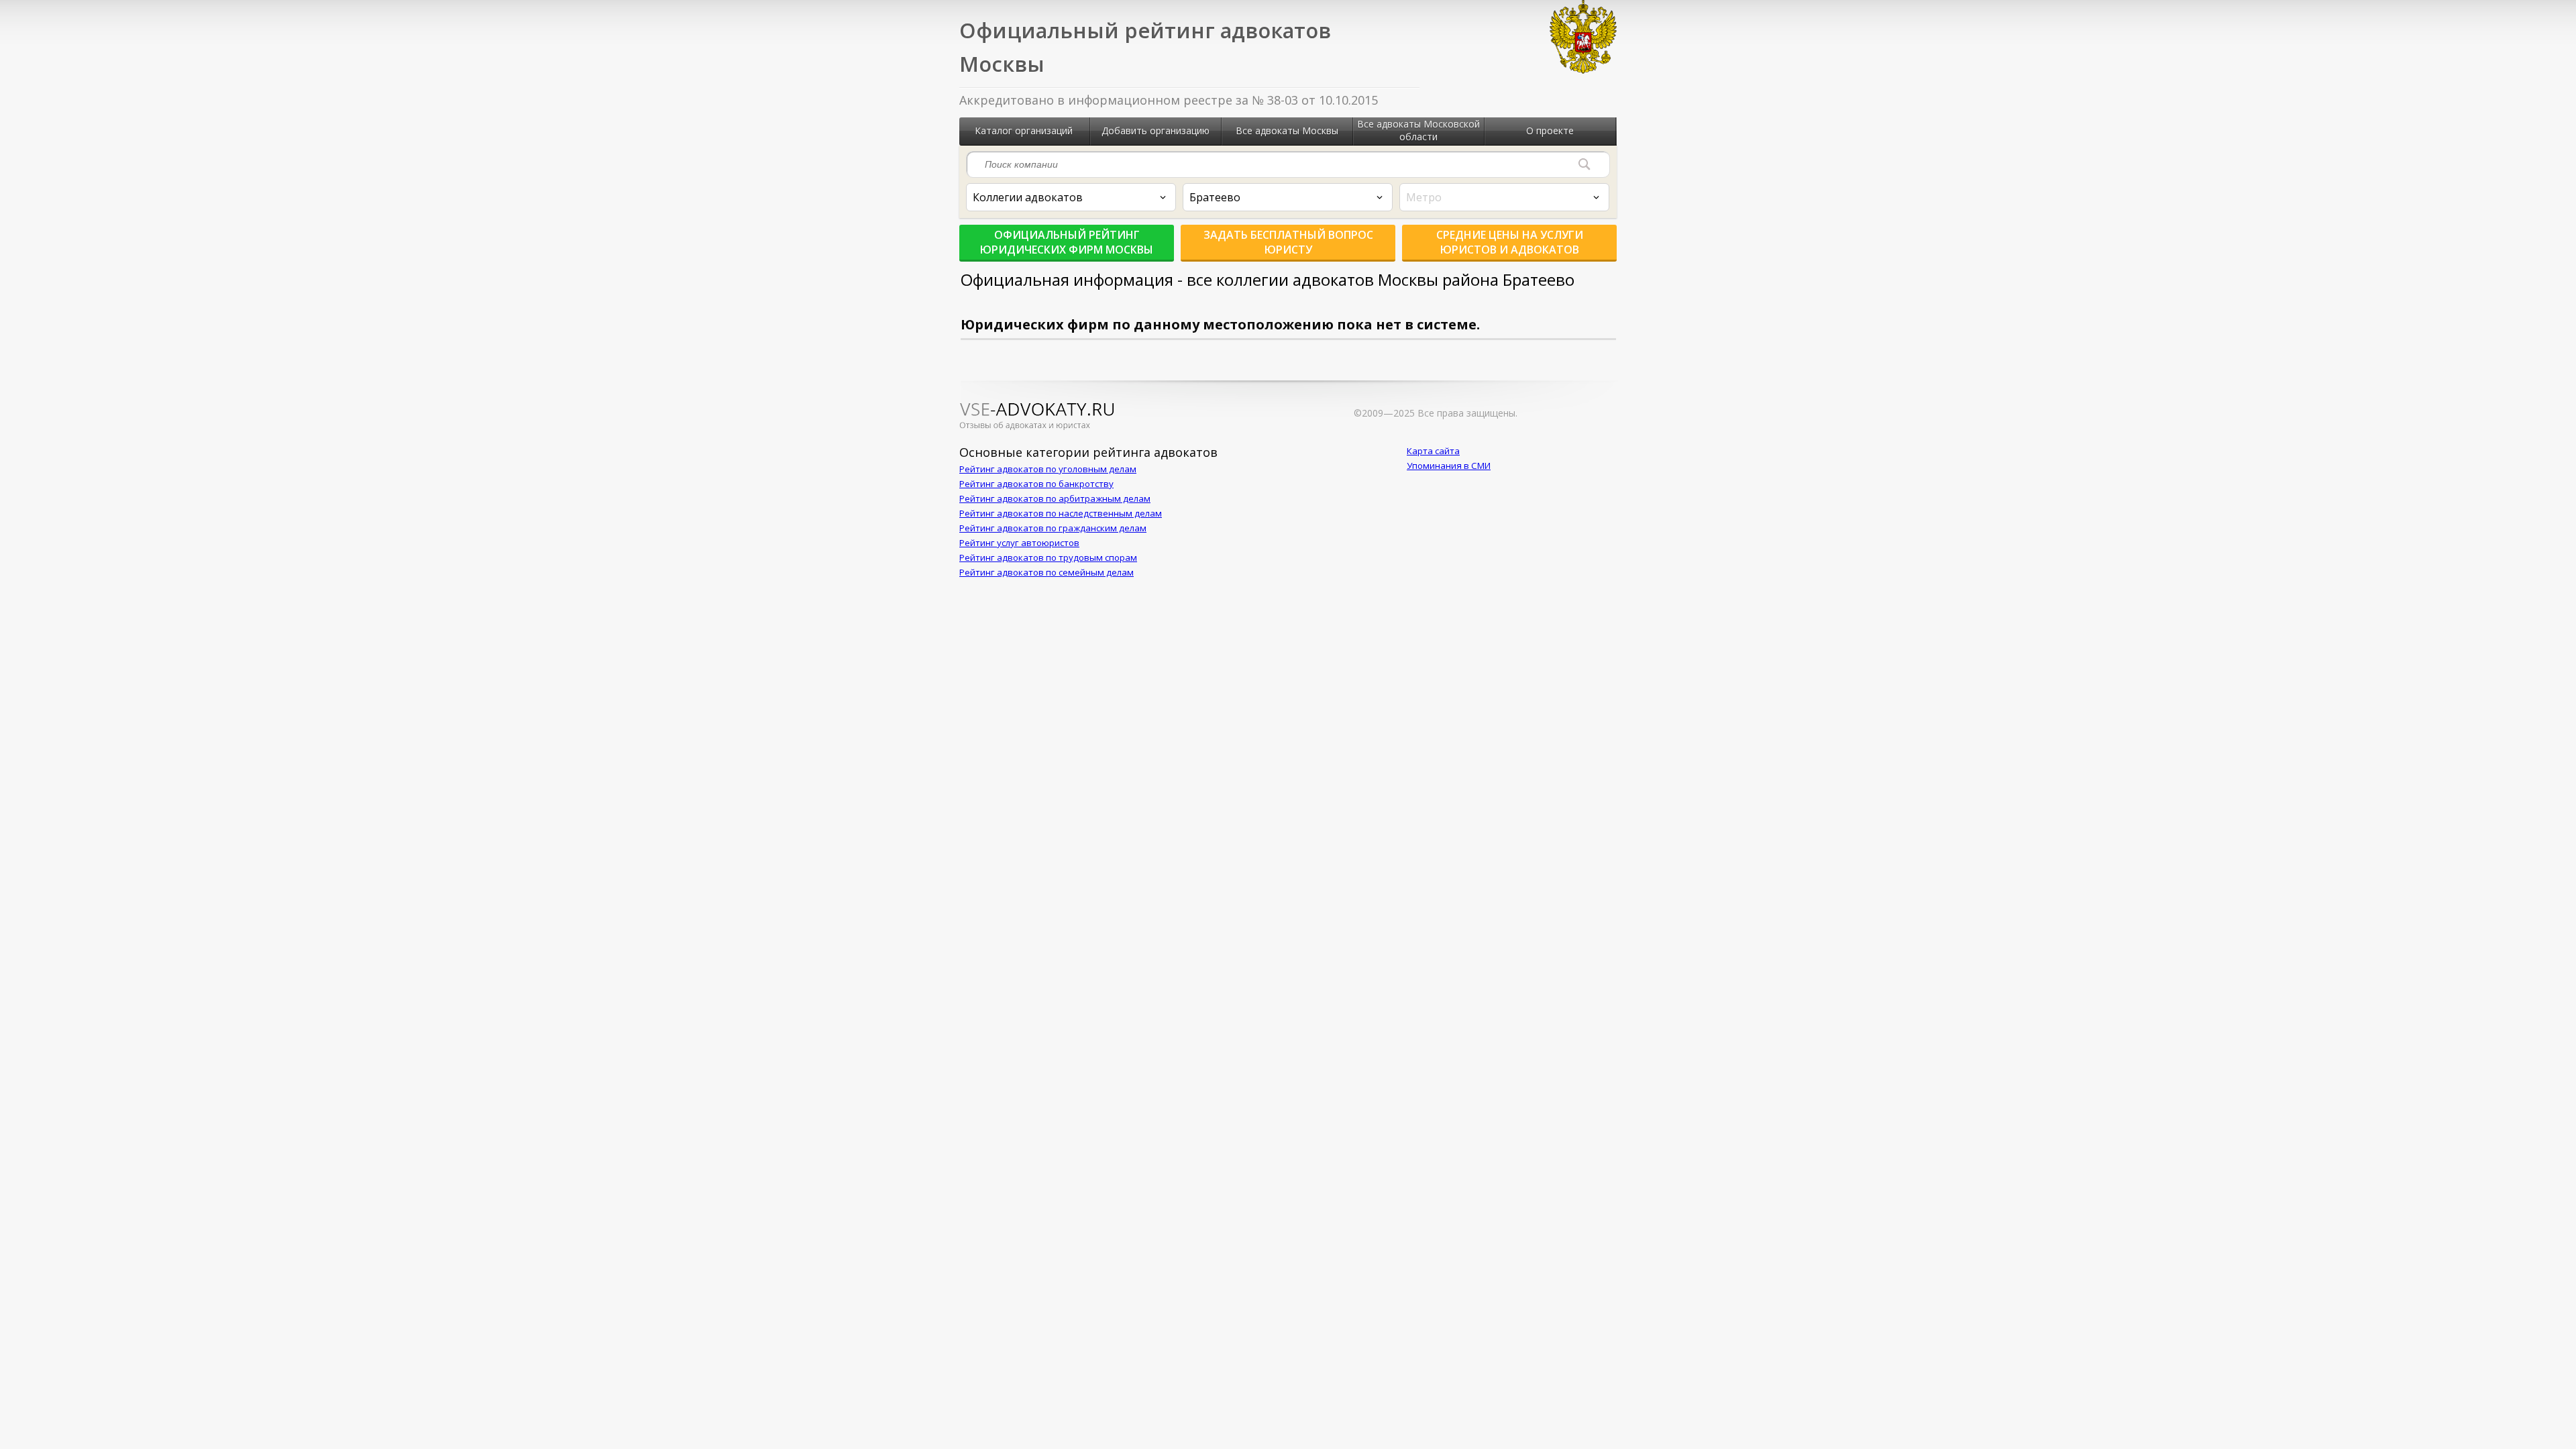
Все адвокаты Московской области (1418, 130)
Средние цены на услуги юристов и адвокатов (1510, 242)
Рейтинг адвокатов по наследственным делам (1061, 513)
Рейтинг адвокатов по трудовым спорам (1048, 557)
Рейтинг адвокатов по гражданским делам (1053, 528)
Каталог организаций (1024, 130)
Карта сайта (1433, 451)
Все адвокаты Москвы (1287, 130)
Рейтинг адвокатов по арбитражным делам (1055, 498)
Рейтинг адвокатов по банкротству (1036, 484)
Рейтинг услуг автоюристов (1019, 543)
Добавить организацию (1156, 130)
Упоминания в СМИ (1449, 466)
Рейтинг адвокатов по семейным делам (1046, 572)
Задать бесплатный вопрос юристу (1288, 242)
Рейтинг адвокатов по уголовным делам (1048, 469)
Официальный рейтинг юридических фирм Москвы (1067, 242)
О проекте (1550, 130)
